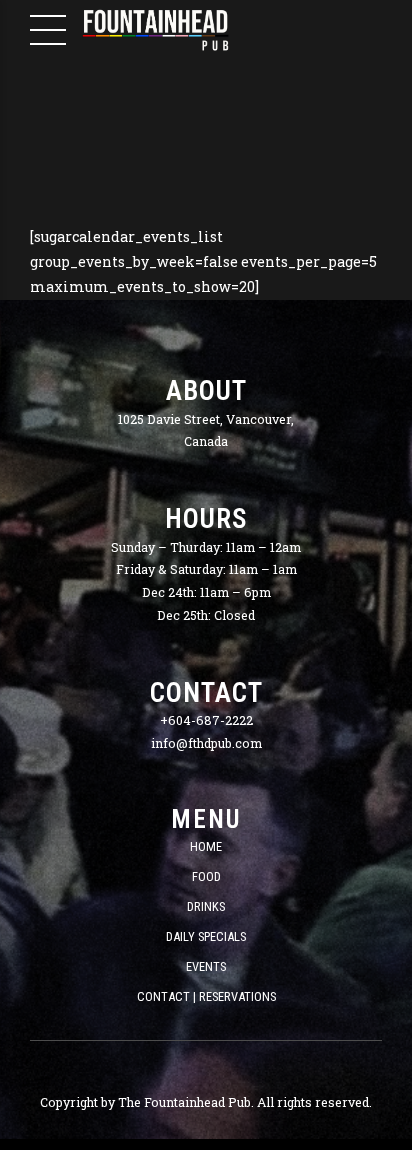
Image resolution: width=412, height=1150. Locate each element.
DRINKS (206, 906)
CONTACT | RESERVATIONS (206, 996)
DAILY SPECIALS (206, 936)
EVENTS (206, 966)
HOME (206, 846)
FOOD (206, 876)
